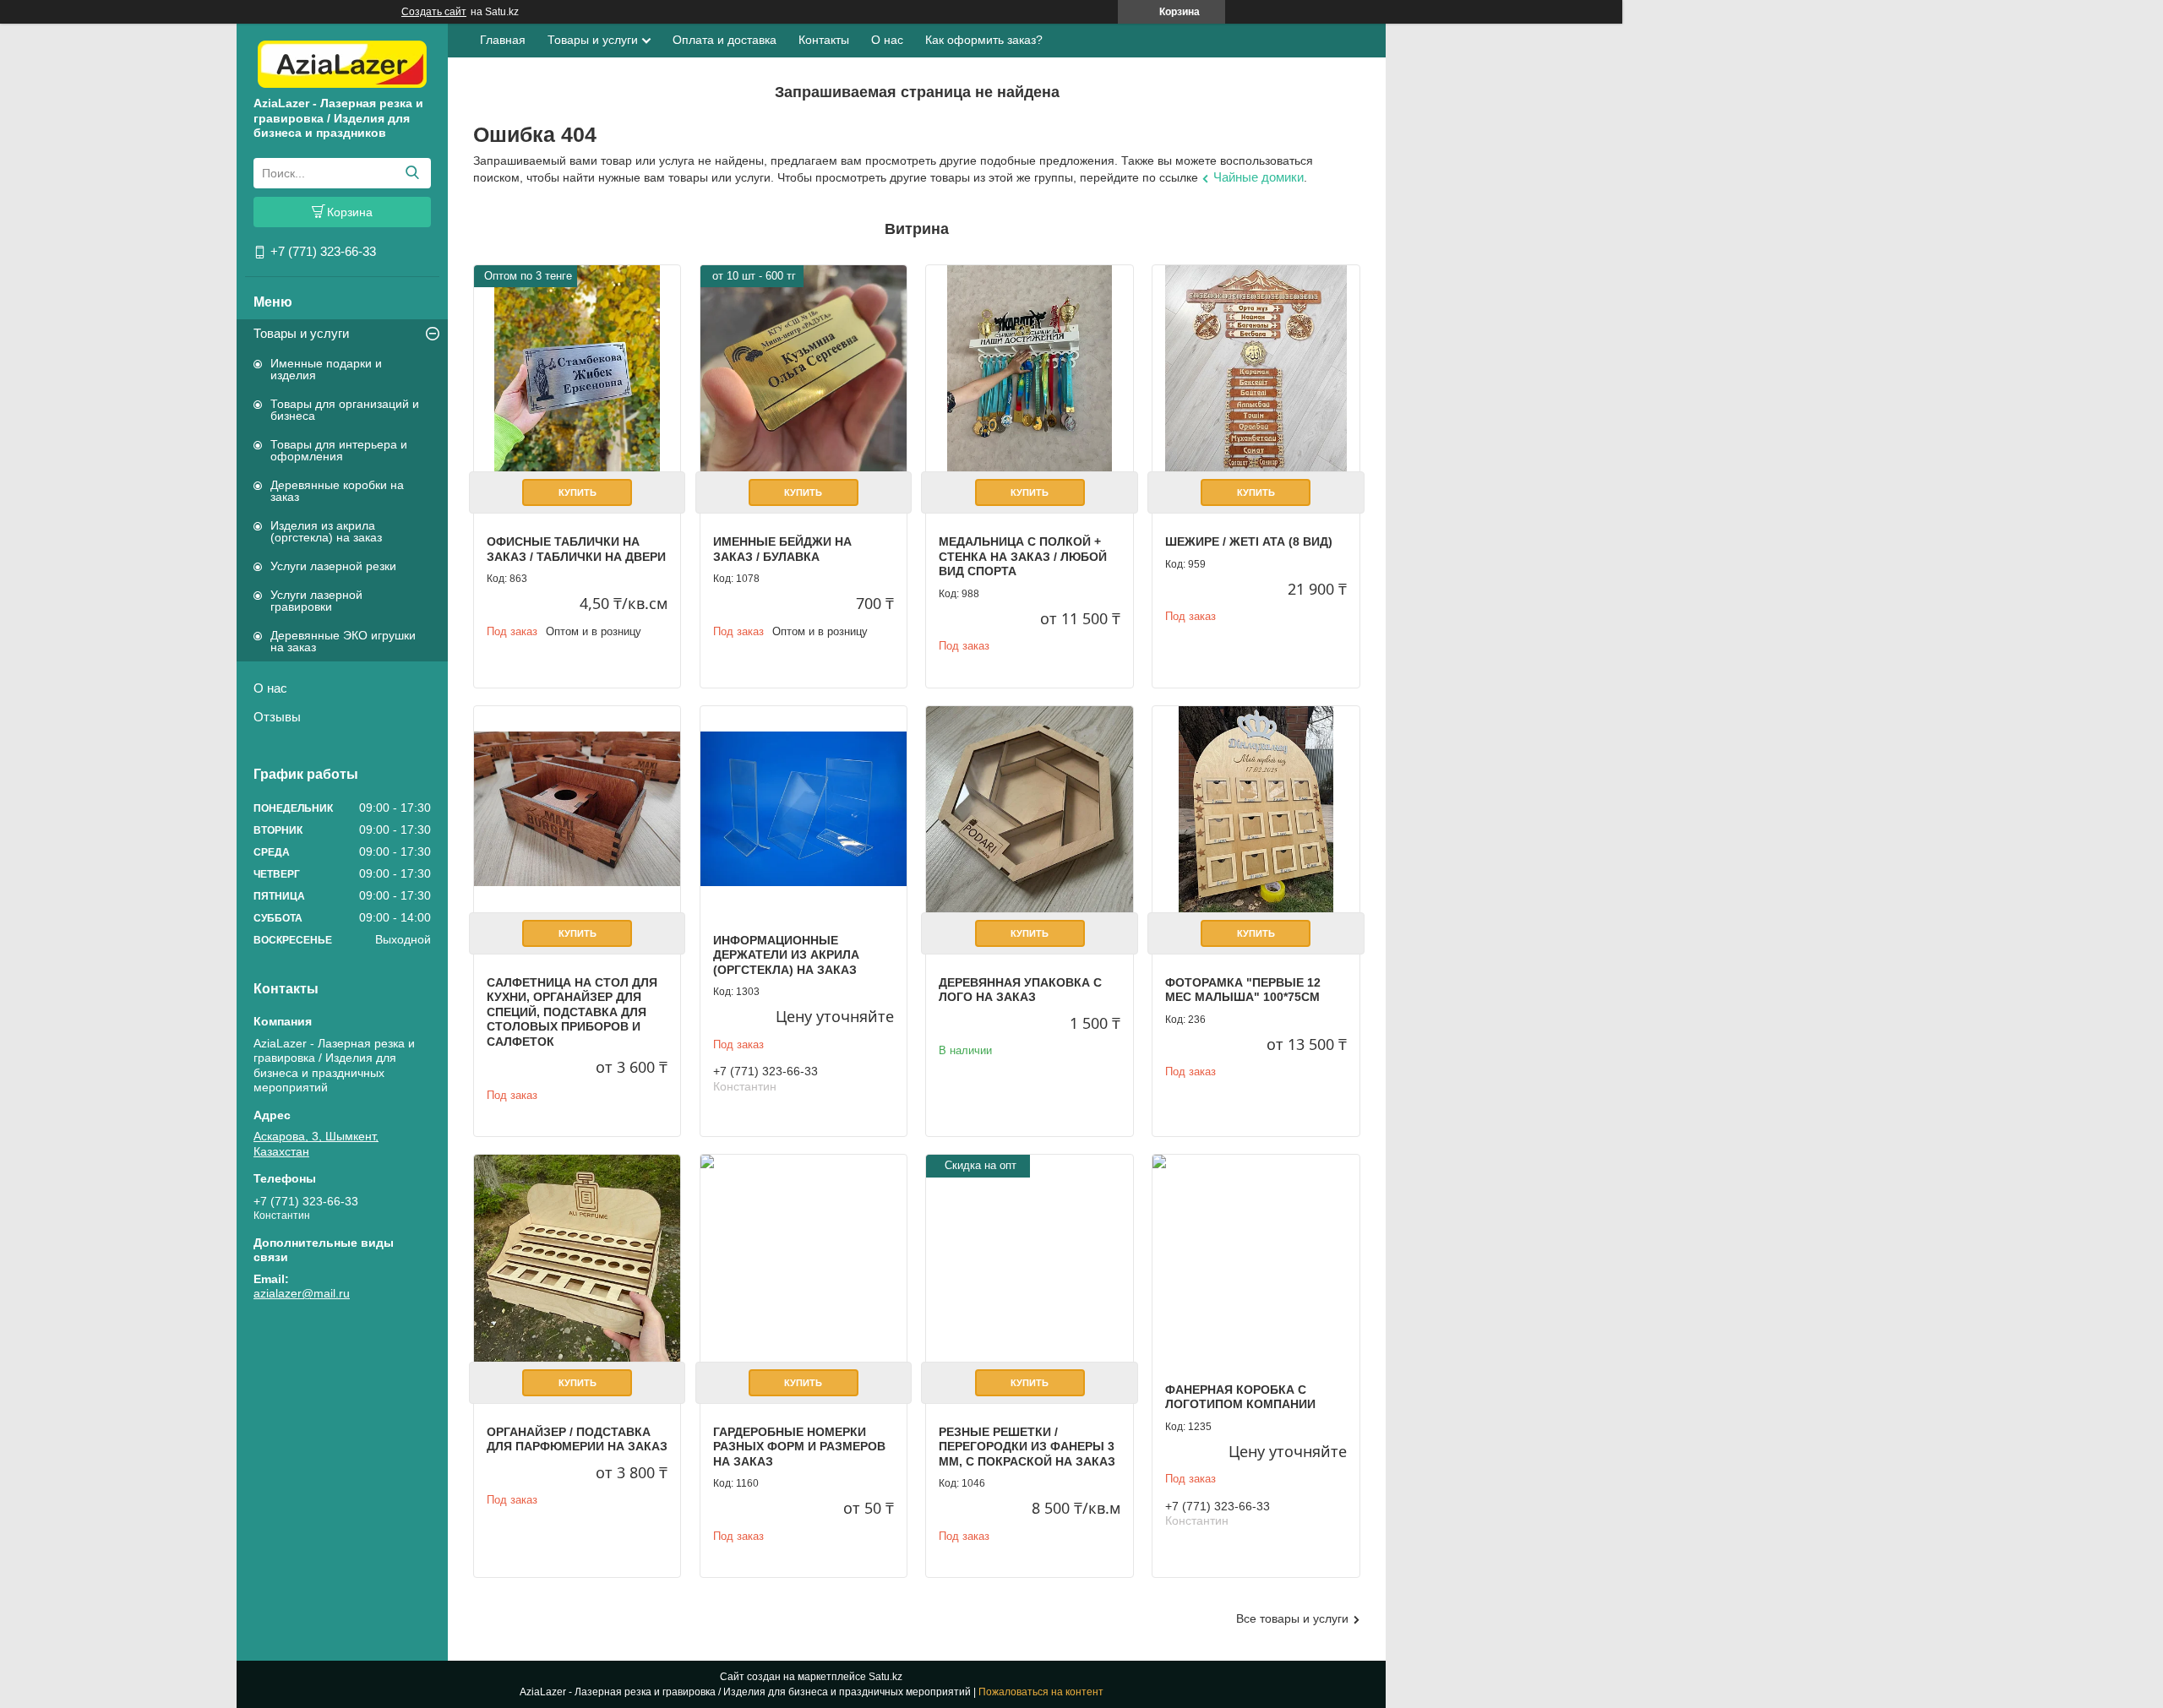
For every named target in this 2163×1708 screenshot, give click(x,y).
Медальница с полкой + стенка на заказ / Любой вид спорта (1023, 556)
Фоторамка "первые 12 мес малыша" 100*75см (1243, 990)
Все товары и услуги (1292, 1618)
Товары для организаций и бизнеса (345, 410)
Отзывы (277, 717)
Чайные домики (1259, 177)
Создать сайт (434, 12)
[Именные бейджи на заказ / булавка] (804, 368)
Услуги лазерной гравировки (316, 601)
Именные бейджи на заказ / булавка (782, 549)
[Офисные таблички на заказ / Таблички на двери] (577, 368)
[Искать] (412, 173)
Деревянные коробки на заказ (337, 491)
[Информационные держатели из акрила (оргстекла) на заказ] (804, 809)
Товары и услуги (301, 333)
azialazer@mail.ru (302, 1293)
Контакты (824, 40)
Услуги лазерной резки (333, 566)
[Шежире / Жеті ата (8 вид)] (1256, 368)
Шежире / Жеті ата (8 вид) (1249, 541)
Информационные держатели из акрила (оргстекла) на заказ (786, 955)
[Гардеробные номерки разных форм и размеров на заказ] (804, 1258)
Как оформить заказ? (984, 40)
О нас (270, 688)
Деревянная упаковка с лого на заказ (1020, 990)
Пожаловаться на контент (1041, 1692)
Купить (578, 492)
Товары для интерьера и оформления (339, 450)
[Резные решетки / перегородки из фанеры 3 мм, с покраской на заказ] (1029, 1258)
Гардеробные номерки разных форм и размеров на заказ (799, 1447)
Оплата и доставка (725, 40)
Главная (503, 40)
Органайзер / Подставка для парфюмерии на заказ (577, 1439)
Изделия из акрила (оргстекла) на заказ (326, 531)
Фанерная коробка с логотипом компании (1240, 1397)
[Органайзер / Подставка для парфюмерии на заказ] (577, 1258)
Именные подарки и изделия (326, 369)
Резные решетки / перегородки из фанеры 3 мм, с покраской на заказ (1027, 1447)
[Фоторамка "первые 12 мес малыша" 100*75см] (1256, 809)
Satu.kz (885, 1677)
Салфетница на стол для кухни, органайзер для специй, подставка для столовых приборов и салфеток (572, 1012)
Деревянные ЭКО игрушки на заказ (343, 641)
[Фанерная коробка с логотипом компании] (1256, 1258)
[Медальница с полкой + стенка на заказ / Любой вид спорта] (1029, 368)
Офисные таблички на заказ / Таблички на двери (576, 549)
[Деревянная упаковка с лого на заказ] (1029, 809)
